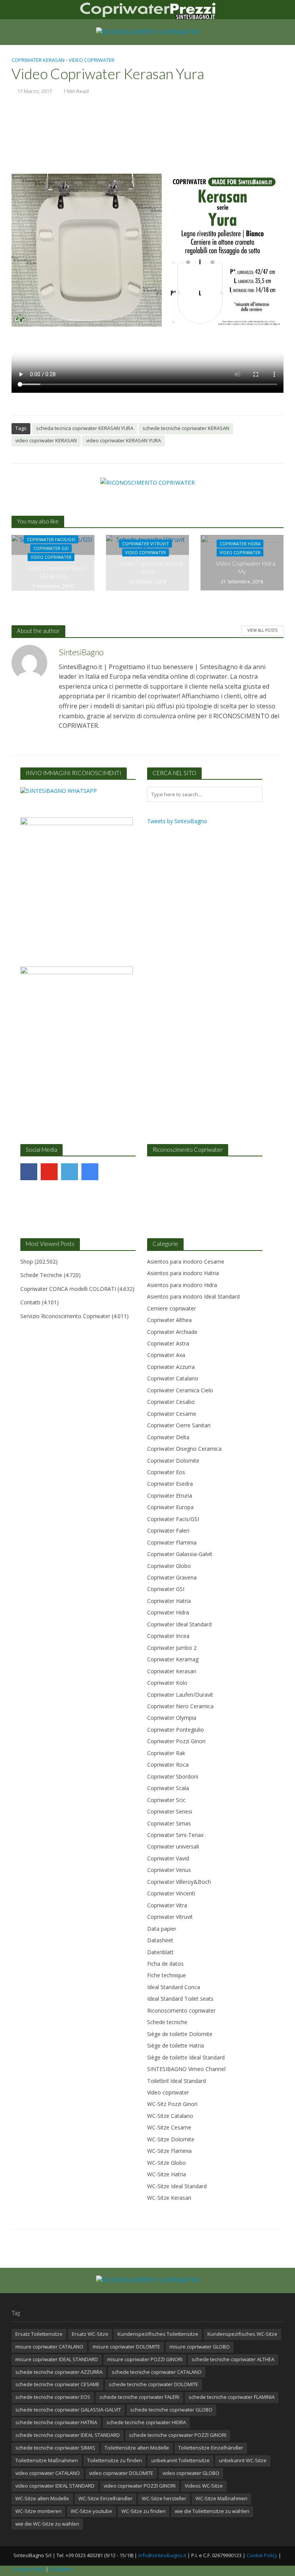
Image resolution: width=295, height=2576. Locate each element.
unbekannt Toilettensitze (181, 2460)
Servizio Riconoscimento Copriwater (65, 1316)
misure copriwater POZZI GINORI (145, 2359)
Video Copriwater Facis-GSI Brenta (56, 572)
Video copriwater (92, 60)
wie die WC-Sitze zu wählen (47, 2524)
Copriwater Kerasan (38, 60)
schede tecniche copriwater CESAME (57, 2384)
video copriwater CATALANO (48, 2473)
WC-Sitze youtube (91, 2511)
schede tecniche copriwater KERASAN (186, 428)
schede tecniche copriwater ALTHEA (233, 2359)
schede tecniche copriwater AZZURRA (59, 2372)
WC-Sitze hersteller (164, 2498)
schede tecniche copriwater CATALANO (157, 2372)
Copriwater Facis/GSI (51, 539)
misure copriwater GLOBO (200, 2347)
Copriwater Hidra (240, 544)
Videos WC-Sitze (204, 2486)
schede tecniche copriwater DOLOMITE (153, 2384)
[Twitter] (70, 1172)
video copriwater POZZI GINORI (140, 2486)
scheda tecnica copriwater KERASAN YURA (85, 428)
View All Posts (262, 630)
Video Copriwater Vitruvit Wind (151, 567)
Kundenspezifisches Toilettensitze (158, 2334)
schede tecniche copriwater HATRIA (56, 2422)
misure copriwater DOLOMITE (126, 2347)
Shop (27, 1261)
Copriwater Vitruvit (146, 544)
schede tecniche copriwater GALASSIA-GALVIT (68, 2410)
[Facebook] (29, 1172)
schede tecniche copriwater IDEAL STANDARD (68, 2435)
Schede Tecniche (41, 1275)
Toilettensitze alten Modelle (137, 2448)
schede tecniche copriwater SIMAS (55, 2448)
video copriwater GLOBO (191, 2473)
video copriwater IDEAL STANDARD (55, 2486)
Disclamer (61, 2569)
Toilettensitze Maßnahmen (47, 2460)
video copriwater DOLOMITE (121, 2473)
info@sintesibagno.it (162, 2555)
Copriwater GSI (51, 548)
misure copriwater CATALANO (49, 2347)
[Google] (90, 1172)
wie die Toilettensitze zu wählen (212, 2511)
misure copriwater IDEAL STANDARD (57, 2359)
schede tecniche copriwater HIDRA (146, 2422)
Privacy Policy (29, 2569)
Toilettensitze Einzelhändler (211, 2448)
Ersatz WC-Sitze (90, 2334)
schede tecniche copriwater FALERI (139, 2397)
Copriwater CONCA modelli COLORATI (68, 1289)
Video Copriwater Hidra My (246, 567)
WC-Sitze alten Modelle (42, 2498)
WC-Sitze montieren (38, 2511)
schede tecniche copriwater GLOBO (171, 2410)
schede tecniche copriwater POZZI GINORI (178, 2435)
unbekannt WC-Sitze (243, 2460)
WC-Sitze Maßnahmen (221, 2498)
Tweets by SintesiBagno (177, 821)
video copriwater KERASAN (46, 440)
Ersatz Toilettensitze (39, 2334)
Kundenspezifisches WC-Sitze (242, 2334)
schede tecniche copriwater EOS (53, 2397)
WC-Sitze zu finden (143, 2511)
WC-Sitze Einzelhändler (105, 2498)
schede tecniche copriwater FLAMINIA (232, 2397)
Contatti (30, 1302)
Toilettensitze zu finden (115, 2460)
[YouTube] (49, 1172)
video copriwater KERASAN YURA (123, 440)
